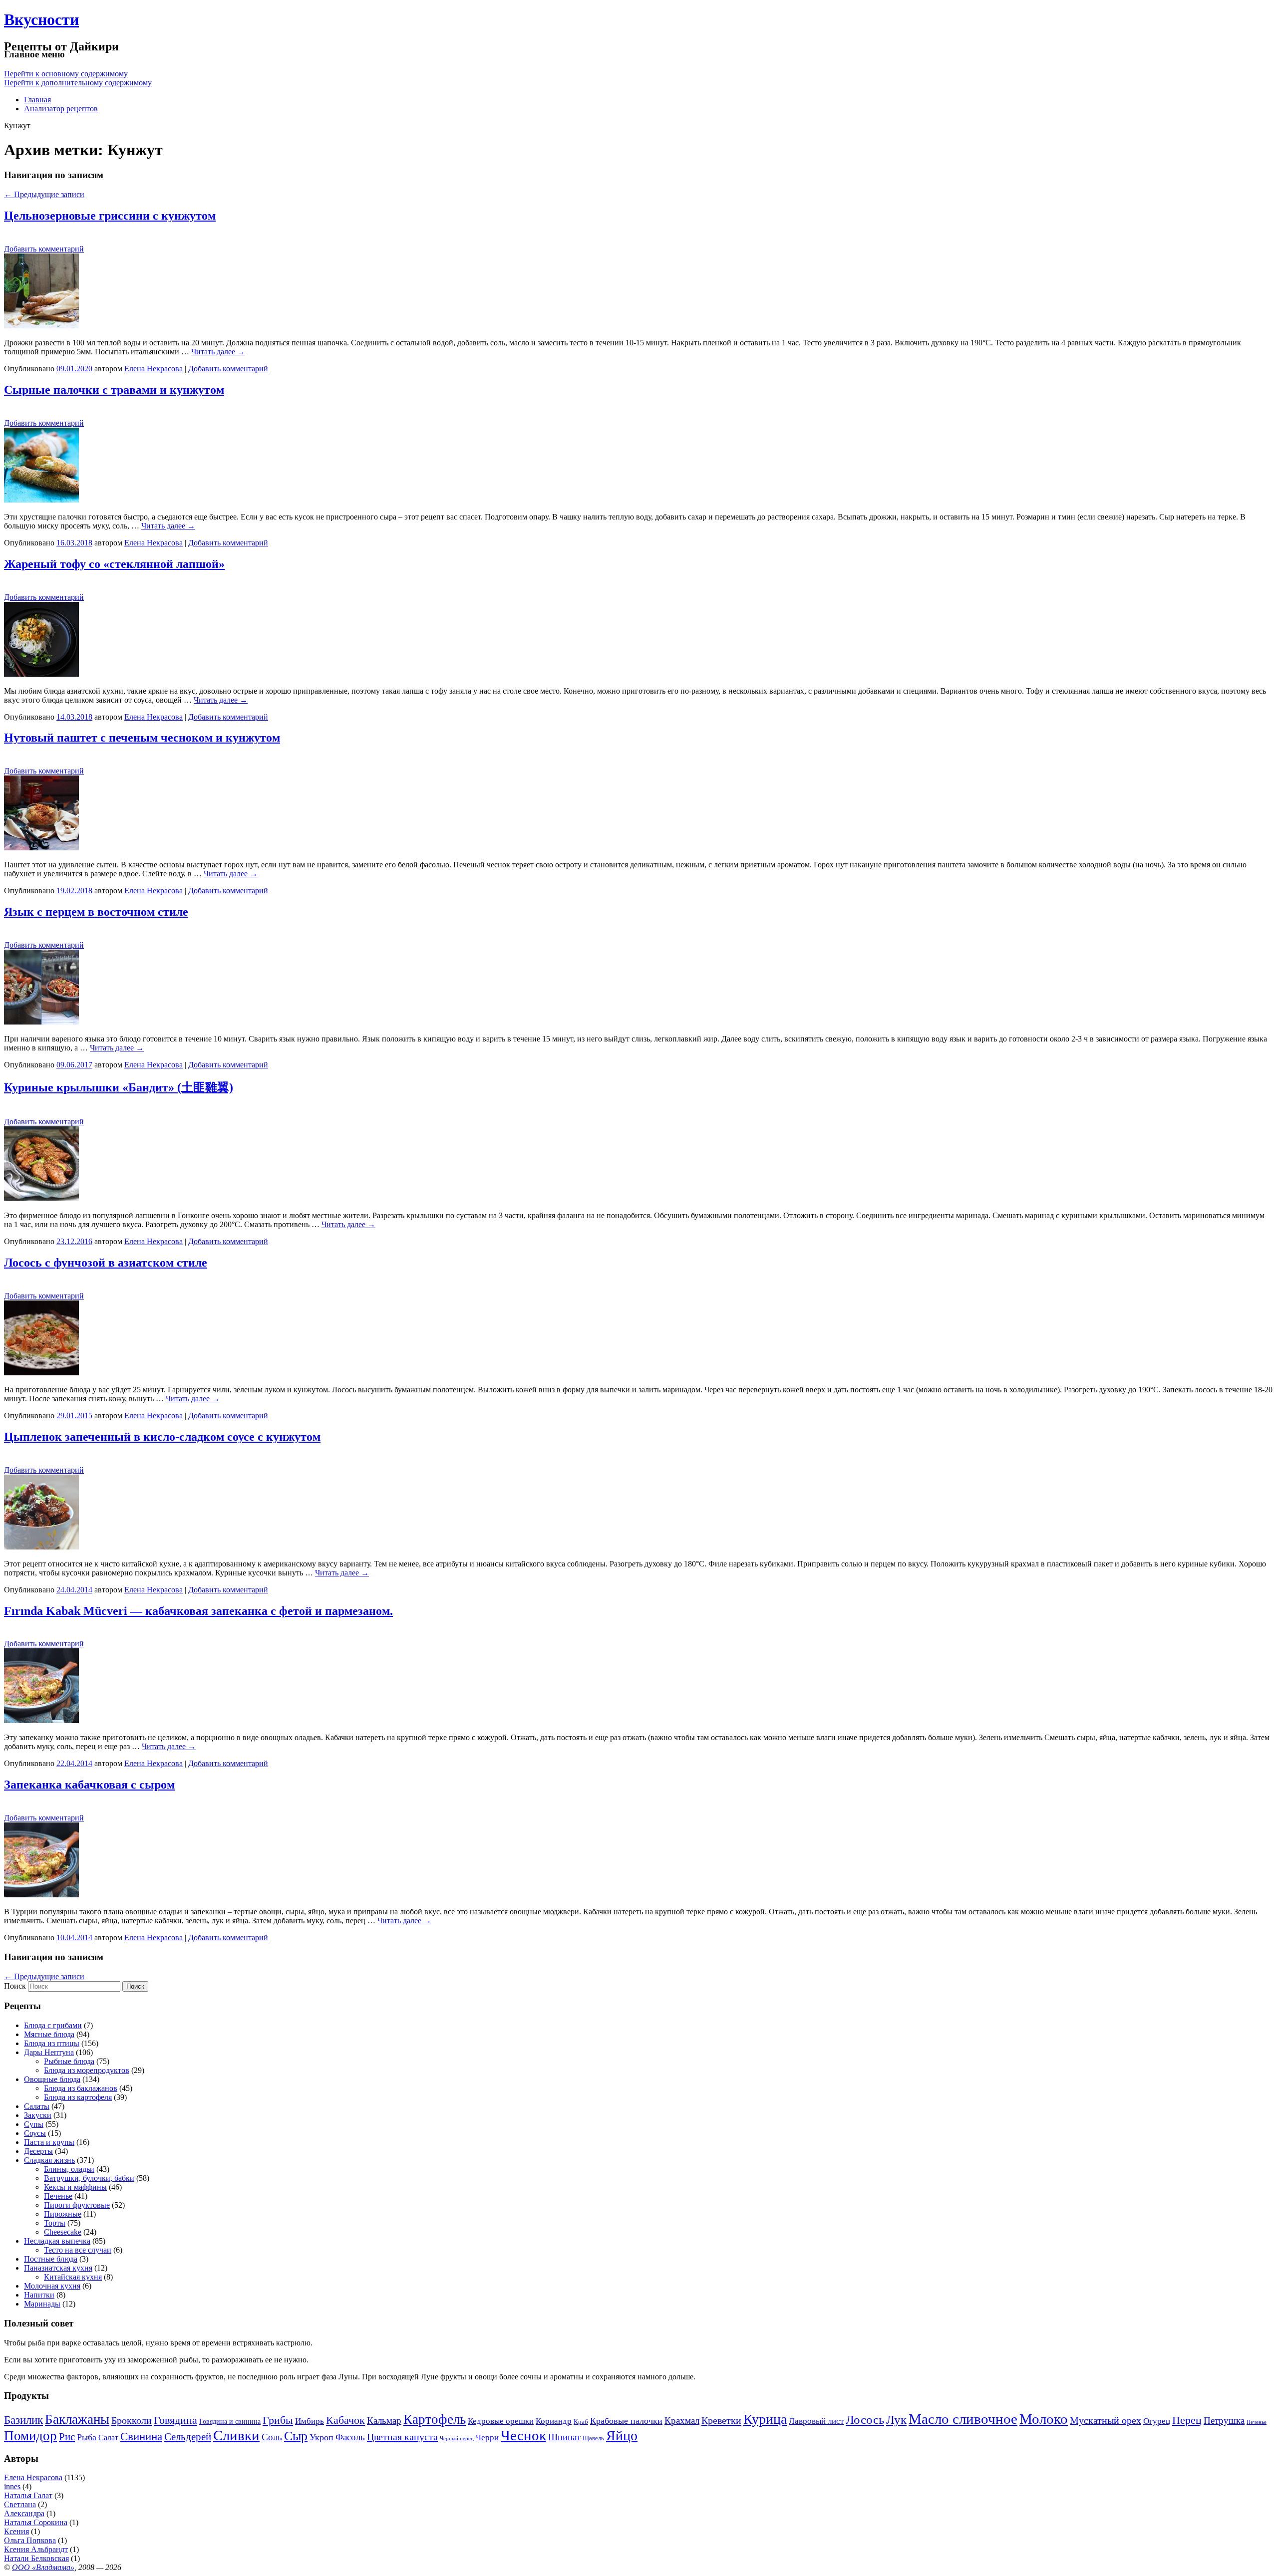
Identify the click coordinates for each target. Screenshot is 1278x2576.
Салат (108, 2438)
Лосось (865, 2419)
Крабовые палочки (626, 2421)
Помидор (30, 2436)
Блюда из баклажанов (81, 2088)
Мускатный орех (1106, 2420)
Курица (765, 2419)
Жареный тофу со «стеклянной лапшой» (114, 564)
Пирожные (63, 2214)
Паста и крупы (49, 2142)
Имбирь (310, 2421)
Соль (272, 2437)
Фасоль (350, 2437)
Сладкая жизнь (49, 2160)
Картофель (435, 2419)
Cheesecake (63, 2232)
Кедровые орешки (501, 2421)
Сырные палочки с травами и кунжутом (114, 390)
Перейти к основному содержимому (66, 74)
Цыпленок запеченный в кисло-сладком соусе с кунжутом (162, 1437)
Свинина (141, 2437)
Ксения (16, 2531)
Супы (34, 2124)
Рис (67, 2437)
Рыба (87, 2437)
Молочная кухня (52, 2286)
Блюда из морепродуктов (87, 2070)
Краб (581, 2422)
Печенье (58, 2196)
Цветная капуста (402, 2437)
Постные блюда (51, 2259)
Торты (55, 2223)
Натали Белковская (36, 2558)
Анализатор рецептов (61, 109)
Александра (24, 2513)
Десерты (38, 2151)
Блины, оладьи (69, 2169)
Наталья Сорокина (36, 2522)
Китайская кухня (73, 2277)
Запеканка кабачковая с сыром (89, 1785)
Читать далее (218, 352)
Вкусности (41, 19)
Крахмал (682, 2421)
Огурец (1157, 2421)
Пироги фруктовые (77, 2205)
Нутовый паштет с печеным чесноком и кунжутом (142, 738)
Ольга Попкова (30, 2540)
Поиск (15, 1986)
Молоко (1044, 2419)
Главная (37, 100)
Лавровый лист (816, 2421)
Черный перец (457, 2439)
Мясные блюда (49, 2034)
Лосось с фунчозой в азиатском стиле (106, 1263)
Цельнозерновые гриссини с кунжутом (110, 216)
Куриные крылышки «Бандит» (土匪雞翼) (119, 1087)
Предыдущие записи (44, 194)
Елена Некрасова (154, 369)
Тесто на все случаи (78, 2250)
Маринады (42, 2304)
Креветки (721, 2420)
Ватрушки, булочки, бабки (89, 2178)
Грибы (278, 2420)
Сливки (236, 2435)
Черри (487, 2438)
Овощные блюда (52, 2079)
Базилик (23, 2420)
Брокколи (132, 2420)
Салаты (37, 2106)
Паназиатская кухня (58, 2268)
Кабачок (345, 2420)
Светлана (20, 2504)
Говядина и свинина (230, 2422)
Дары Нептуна (49, 2052)
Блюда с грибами (53, 2025)
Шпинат (564, 2437)
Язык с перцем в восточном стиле (96, 912)
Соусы (35, 2133)
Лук (896, 2420)
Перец (1187, 2420)
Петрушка (1224, 2421)
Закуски (38, 2115)
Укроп (321, 2437)
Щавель (593, 2438)
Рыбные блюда (69, 2061)
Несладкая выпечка (57, 2241)
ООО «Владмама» (43, 2567)
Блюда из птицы (52, 2043)
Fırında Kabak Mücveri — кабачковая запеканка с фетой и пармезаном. (198, 1611)
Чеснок (523, 2435)
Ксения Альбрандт (36, 2549)
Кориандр (554, 2421)
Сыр (296, 2436)
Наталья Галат (28, 2495)
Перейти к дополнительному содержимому (78, 83)
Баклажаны (77, 2419)
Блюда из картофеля (78, 2097)
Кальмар (384, 2421)
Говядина (175, 2420)
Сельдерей (188, 2437)
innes (12, 2486)
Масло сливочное (963, 2419)
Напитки (39, 2295)
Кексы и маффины (75, 2187)
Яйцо (622, 2436)
